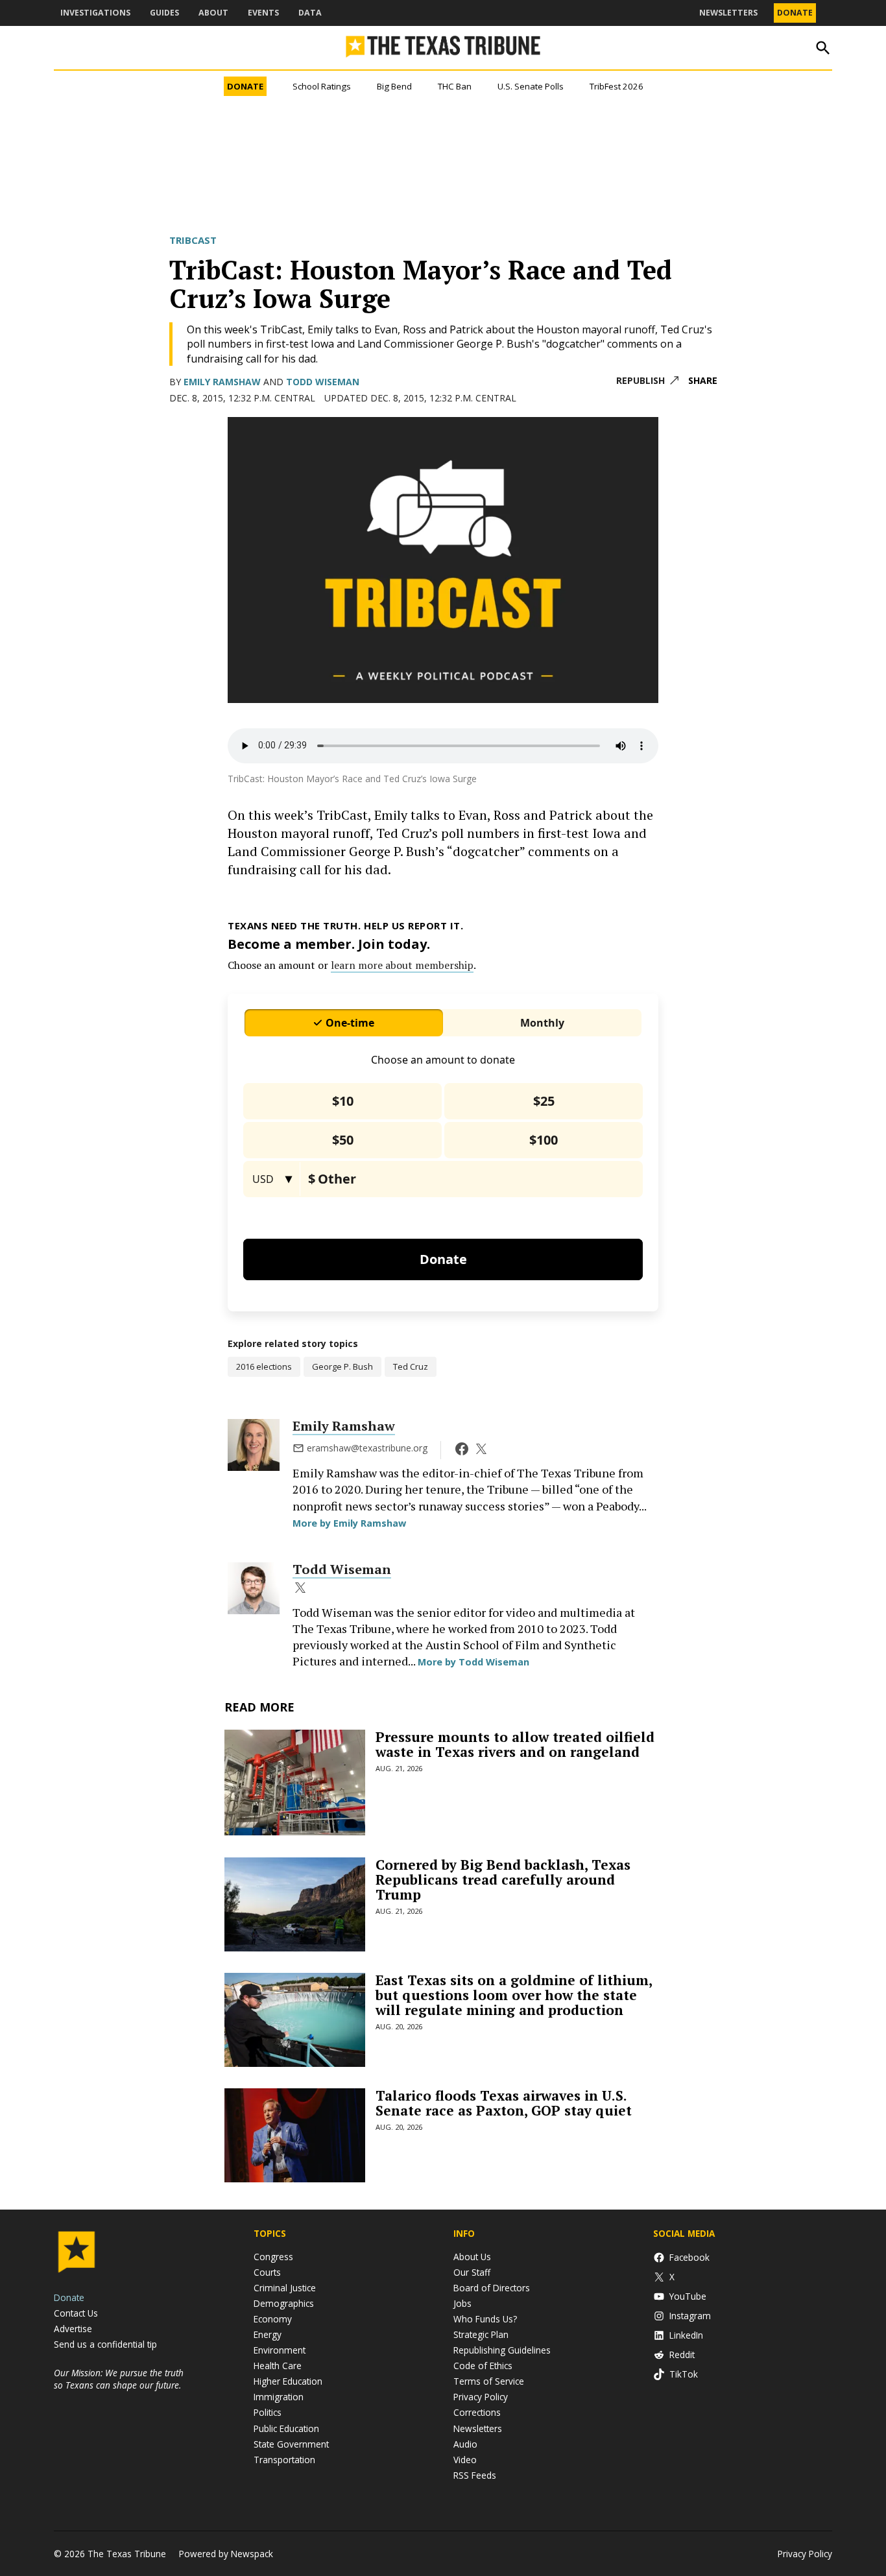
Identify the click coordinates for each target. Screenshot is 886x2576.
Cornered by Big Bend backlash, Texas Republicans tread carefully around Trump (503, 1879)
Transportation (284, 2460)
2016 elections (264, 1366)
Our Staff (472, 2272)
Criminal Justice (285, 2288)
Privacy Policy (481, 2397)
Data (310, 13)
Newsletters (728, 13)
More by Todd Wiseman (473, 1662)
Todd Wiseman (323, 382)
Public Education (286, 2428)
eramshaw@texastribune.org (367, 1448)
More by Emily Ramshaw (349, 1523)
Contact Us (76, 2313)
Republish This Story (647, 381)
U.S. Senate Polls (531, 86)
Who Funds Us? (485, 2319)
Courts (267, 2272)
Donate (795, 13)
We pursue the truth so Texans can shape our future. (119, 2379)
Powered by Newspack (226, 2554)
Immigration (279, 2397)
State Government (291, 2444)
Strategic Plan (481, 2334)
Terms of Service (489, 2381)
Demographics (284, 2303)
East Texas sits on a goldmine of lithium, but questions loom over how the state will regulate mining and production (514, 1995)
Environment (280, 2350)
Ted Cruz (411, 1366)
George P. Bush (342, 1366)
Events (263, 13)
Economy (273, 2319)
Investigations (95, 13)
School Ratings (322, 86)
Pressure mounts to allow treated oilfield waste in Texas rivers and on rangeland (515, 1744)
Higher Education (288, 2381)
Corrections (477, 2412)
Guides (164, 13)
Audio (465, 2444)
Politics (268, 2412)
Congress (273, 2257)
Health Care (278, 2366)
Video (465, 2460)
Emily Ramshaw (222, 382)
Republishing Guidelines (502, 2350)
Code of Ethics (483, 2366)
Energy (268, 2334)
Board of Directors (492, 2288)
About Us (472, 2257)
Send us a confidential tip (105, 2344)
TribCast (193, 240)
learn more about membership (402, 965)
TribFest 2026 (617, 86)
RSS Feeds (475, 2475)
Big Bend (394, 86)
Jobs (462, 2303)
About (213, 13)
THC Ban (455, 86)
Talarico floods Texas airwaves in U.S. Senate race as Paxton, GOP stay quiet (504, 2103)
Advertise (73, 2329)
